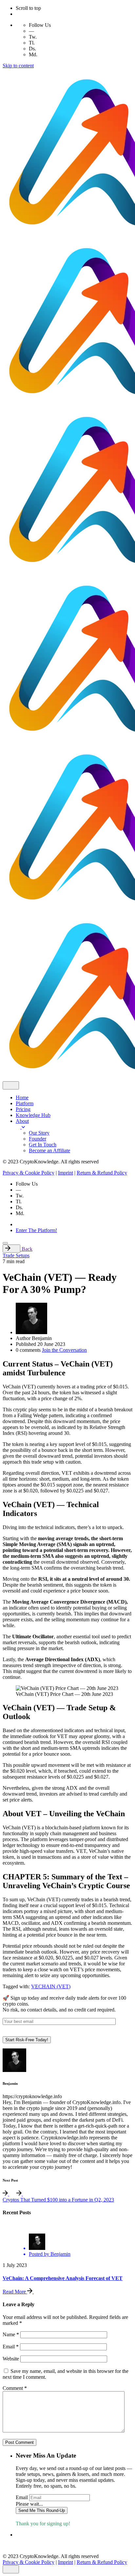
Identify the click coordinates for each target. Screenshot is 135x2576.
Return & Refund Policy (102, 1173)
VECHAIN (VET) (51, 1986)
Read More (15, 2292)
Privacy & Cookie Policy (29, 1173)
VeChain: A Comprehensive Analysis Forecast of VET (63, 2278)
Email (11, 2347)
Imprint (66, 1173)
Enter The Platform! (36, 1230)
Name (11, 2334)
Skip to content (18, 66)
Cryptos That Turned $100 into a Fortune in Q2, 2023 (58, 2200)
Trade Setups (16, 1255)
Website (11, 2359)
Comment (15, 2388)
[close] (11, 1085)
